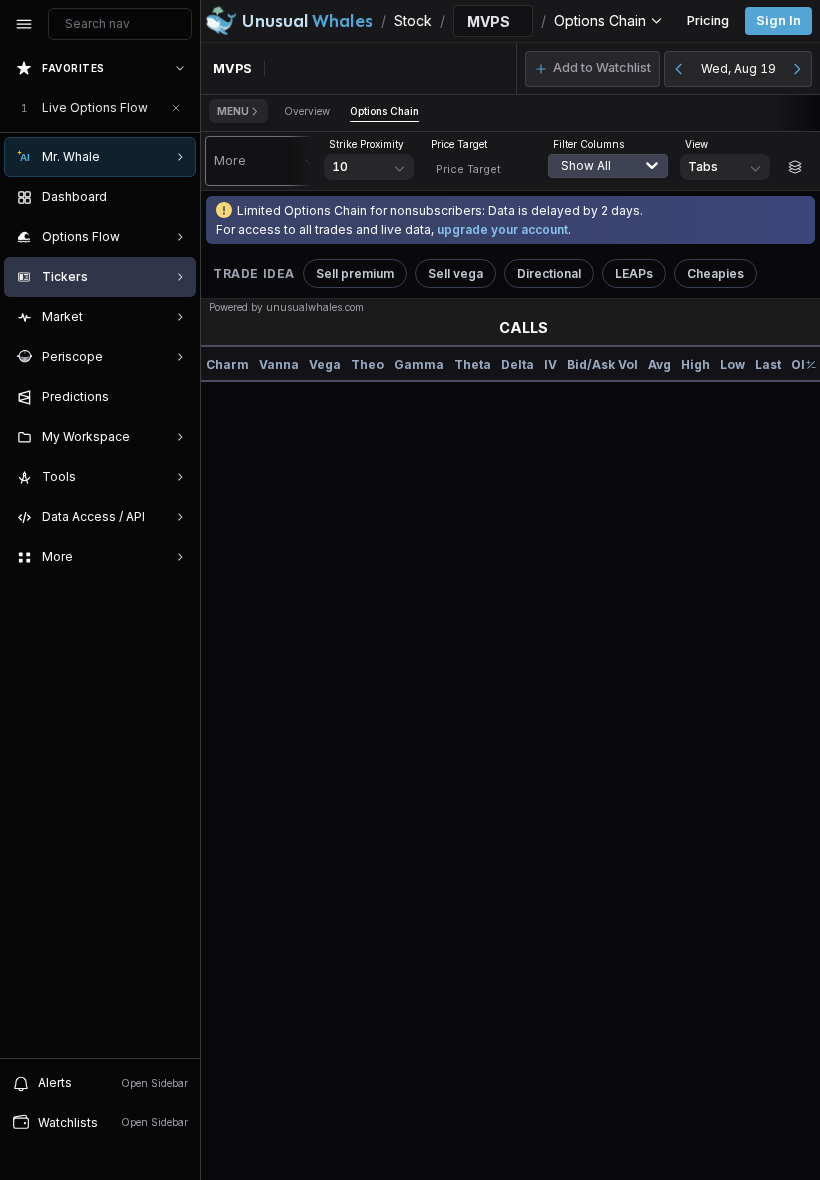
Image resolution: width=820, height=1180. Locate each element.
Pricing (708, 20)
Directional (549, 273)
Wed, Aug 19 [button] (738, 68)
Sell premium (355, 273)
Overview (307, 111)
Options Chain (384, 111)
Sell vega (455, 273)
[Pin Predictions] (176, 397)
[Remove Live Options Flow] (176, 108)
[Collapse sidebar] (24, 24)
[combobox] (613, 178)
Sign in (778, 20)
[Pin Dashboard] (176, 197)
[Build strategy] (795, 167)
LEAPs (634, 273)
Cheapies (715, 273)
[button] (592, 69)
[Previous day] (679, 69)
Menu (233, 111)
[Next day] (797, 69)
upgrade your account (502, 229)
